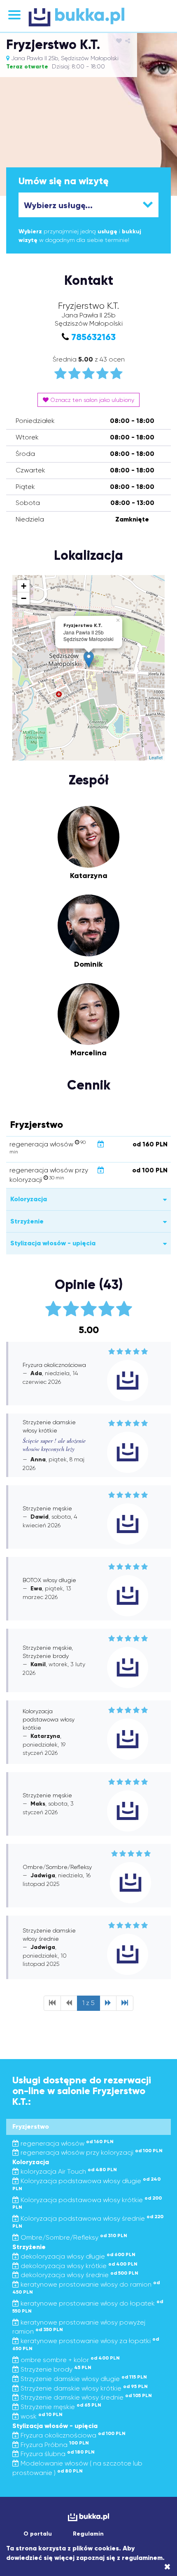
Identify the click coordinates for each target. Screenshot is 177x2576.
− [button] (24, 598)
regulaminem (142, 2558)
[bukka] (88, 17)
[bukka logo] (88, 2517)
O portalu (38, 2534)
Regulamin (88, 2534)
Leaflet (156, 757)
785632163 (93, 337)
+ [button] (24, 586)
